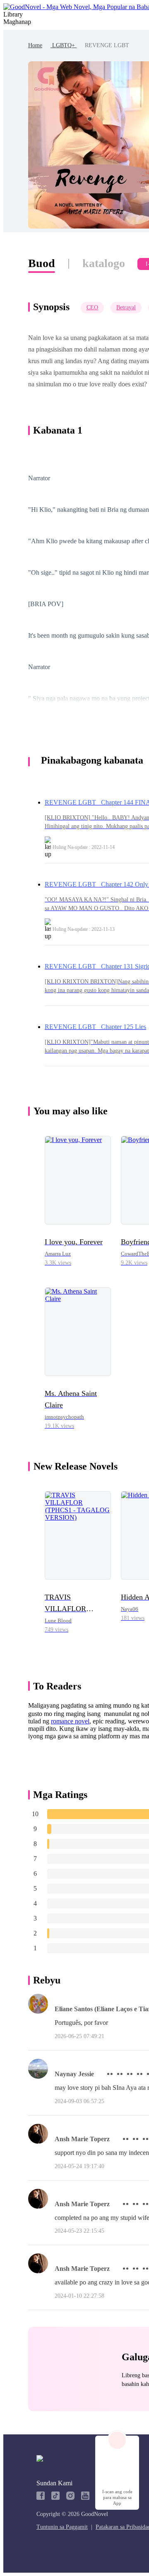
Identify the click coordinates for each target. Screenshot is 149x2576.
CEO (92, 307)
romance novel (70, 1721)
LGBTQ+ (64, 45)
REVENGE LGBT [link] (107, 45)
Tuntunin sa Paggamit (62, 2527)
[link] (35, 45)
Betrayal (126, 307)
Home (35, 45)
